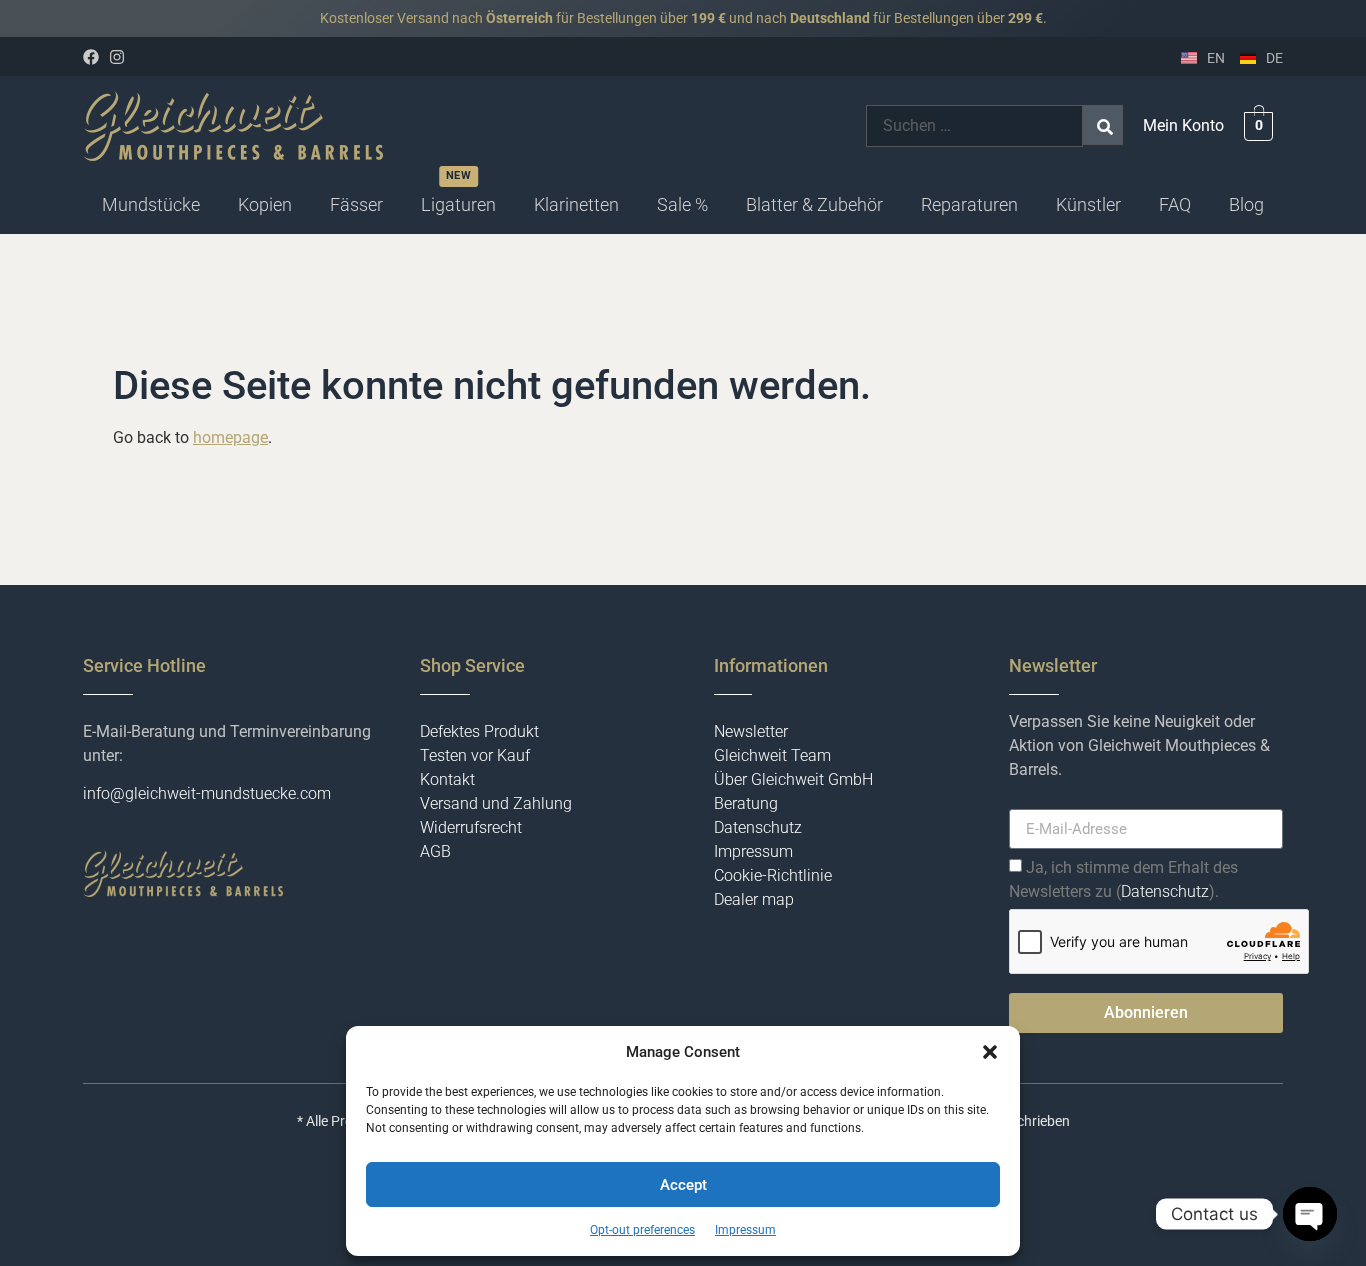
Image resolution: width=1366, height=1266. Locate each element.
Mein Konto (1183, 125)
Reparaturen (969, 204)
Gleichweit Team (772, 755)
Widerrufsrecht (471, 827)
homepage (230, 437)
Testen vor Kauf (475, 755)
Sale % (682, 204)
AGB (435, 851)
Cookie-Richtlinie (773, 875)
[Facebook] (91, 57)
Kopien (265, 204)
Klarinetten (576, 204)
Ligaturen (458, 204)
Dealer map (754, 899)
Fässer (356, 204)
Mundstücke (151, 204)
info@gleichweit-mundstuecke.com (207, 793)
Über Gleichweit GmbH (793, 779)
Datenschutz (758, 827)
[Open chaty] (1310, 1214)
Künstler (1088, 204)
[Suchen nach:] (974, 126)
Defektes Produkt (479, 731)
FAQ (1175, 204)
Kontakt (447, 779)
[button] (990, 1052)
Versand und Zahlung (496, 803)
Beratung (746, 803)
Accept (683, 1185)
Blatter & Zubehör (814, 204)
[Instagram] (117, 57)
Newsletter (751, 731)
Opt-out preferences (642, 1230)
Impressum (745, 1230)
